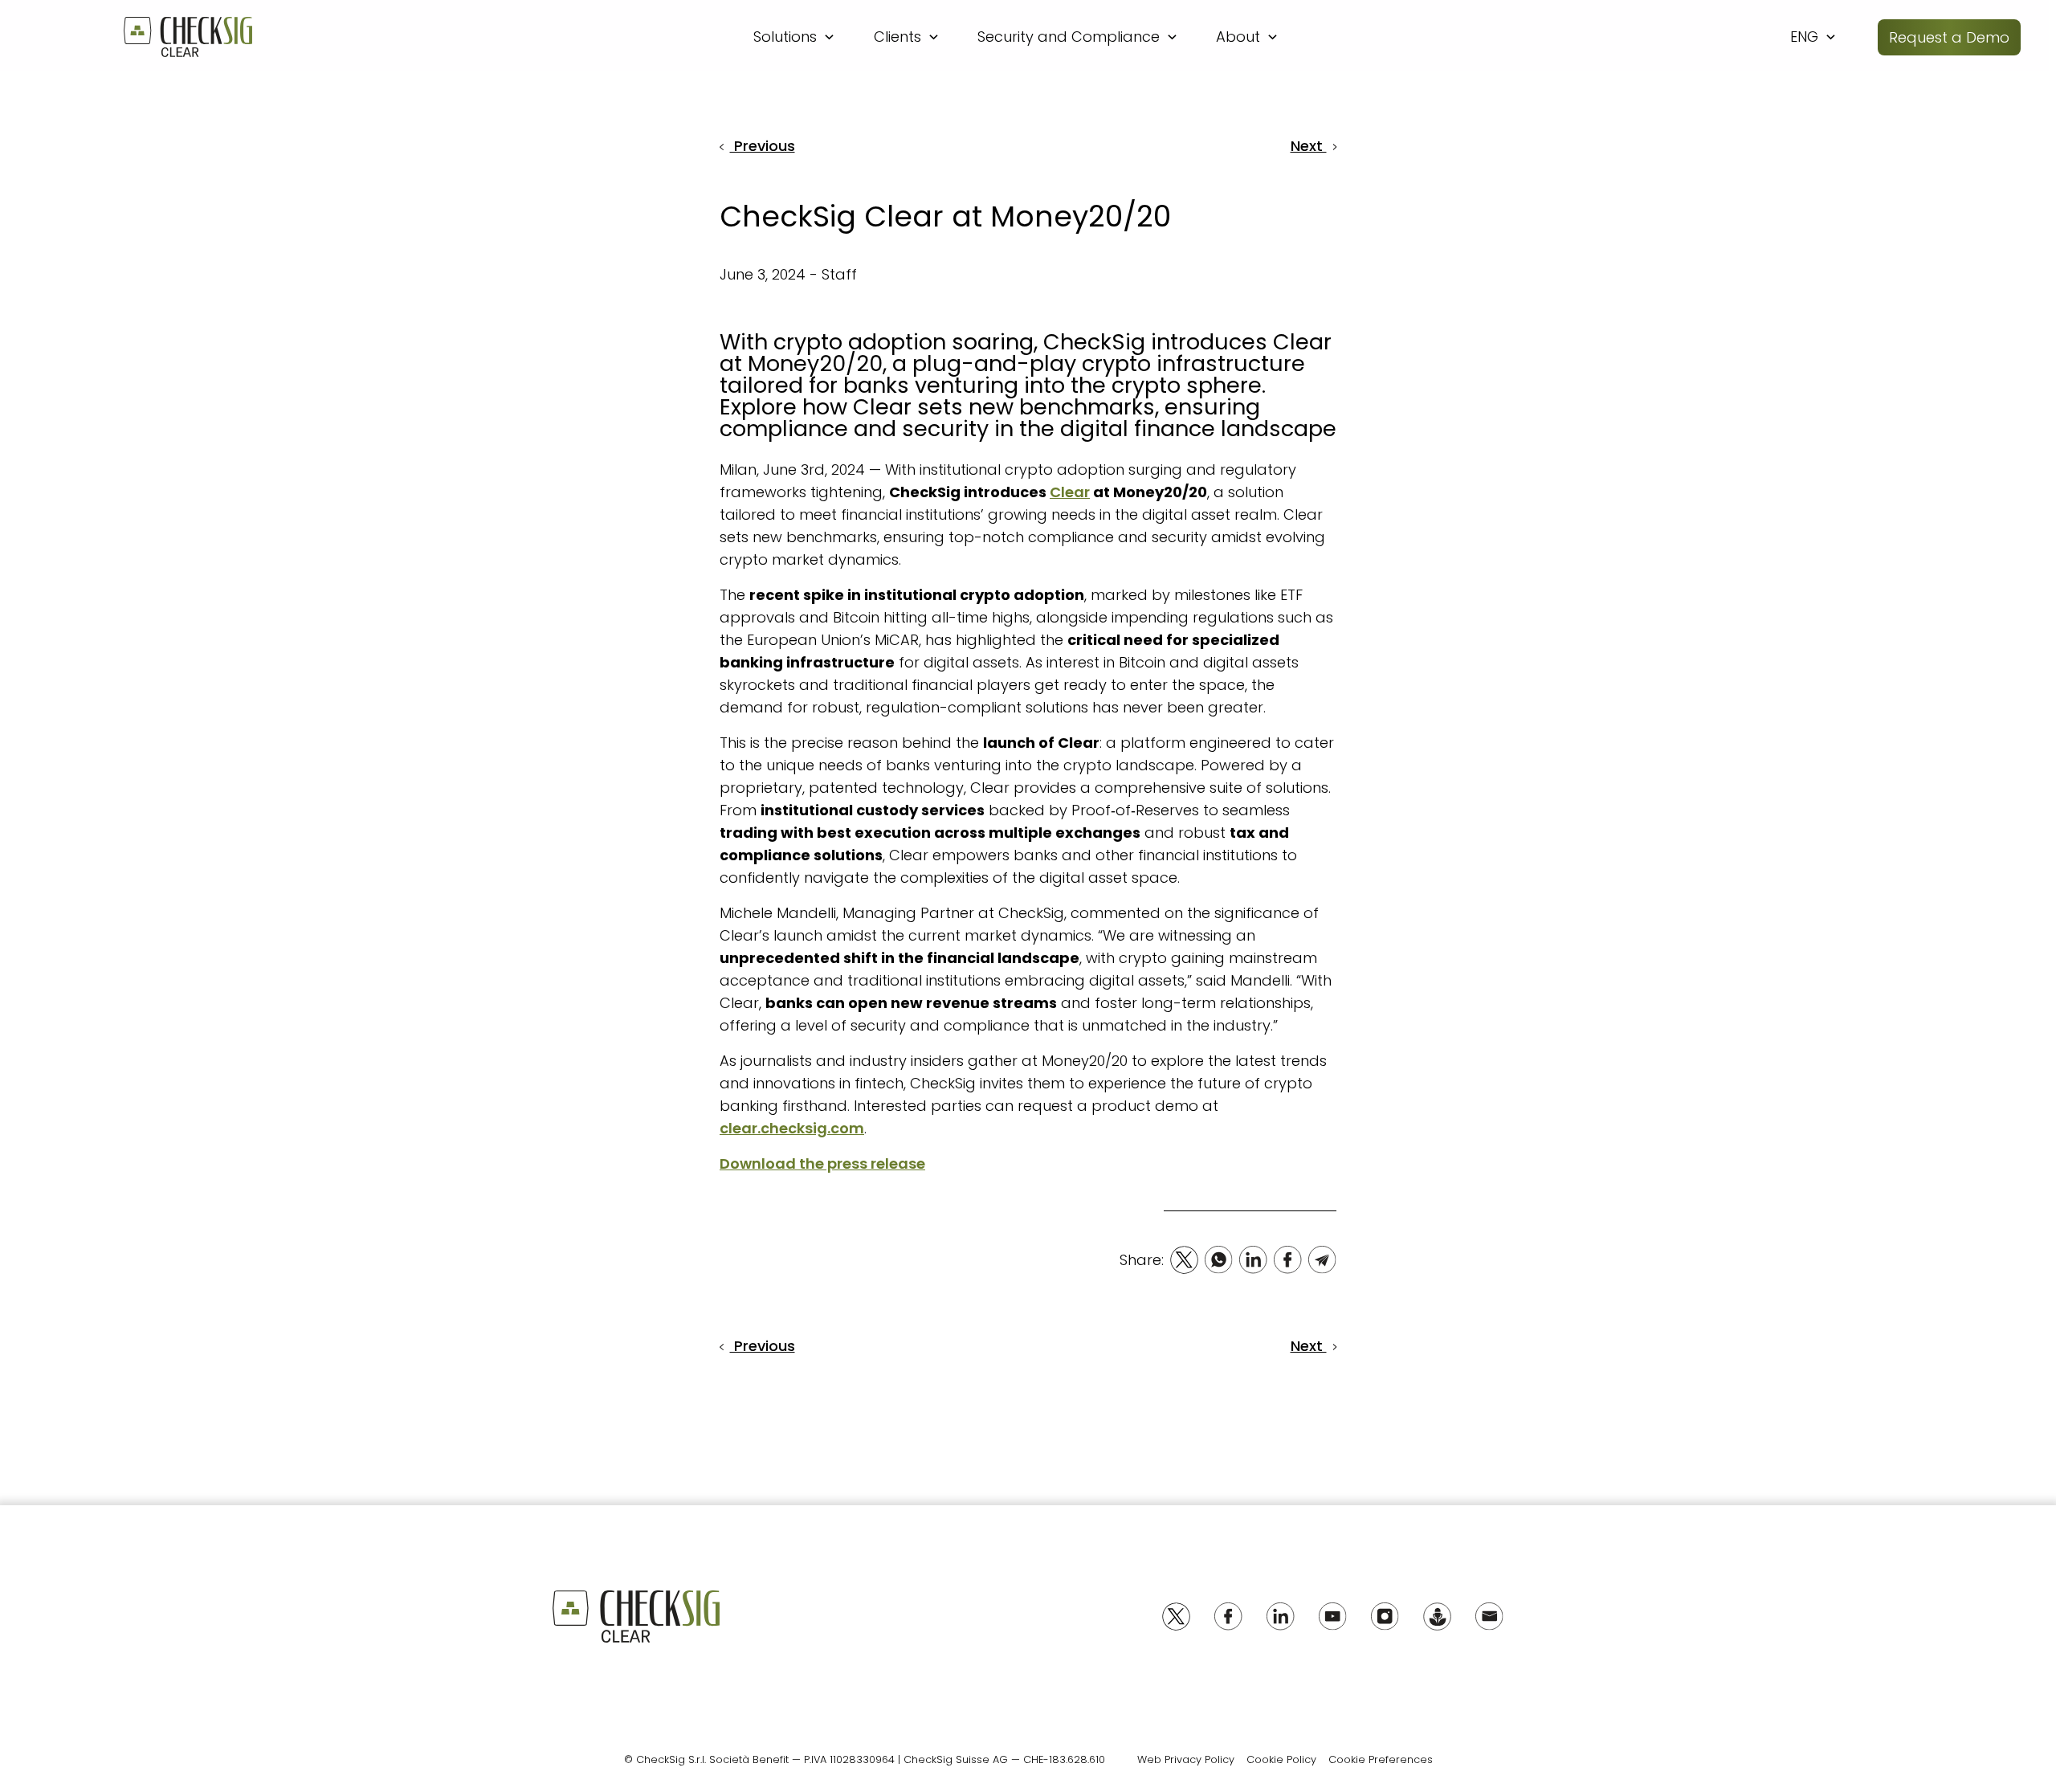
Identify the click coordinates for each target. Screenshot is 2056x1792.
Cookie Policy (1281, 1759)
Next (1309, 146)
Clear (1070, 492)
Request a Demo (1949, 37)
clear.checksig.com (792, 1128)
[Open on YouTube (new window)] (1333, 1616)
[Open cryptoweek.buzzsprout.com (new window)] (1437, 1616)
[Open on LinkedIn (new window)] (1253, 1260)
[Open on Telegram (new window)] (1322, 1260)
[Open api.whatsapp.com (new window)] (1219, 1260)
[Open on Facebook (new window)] (1288, 1260)
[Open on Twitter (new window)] (1184, 1260)
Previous (763, 146)
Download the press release (822, 1163)
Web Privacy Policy (1186, 1759)
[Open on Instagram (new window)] (1385, 1616)
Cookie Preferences (1381, 1759)
